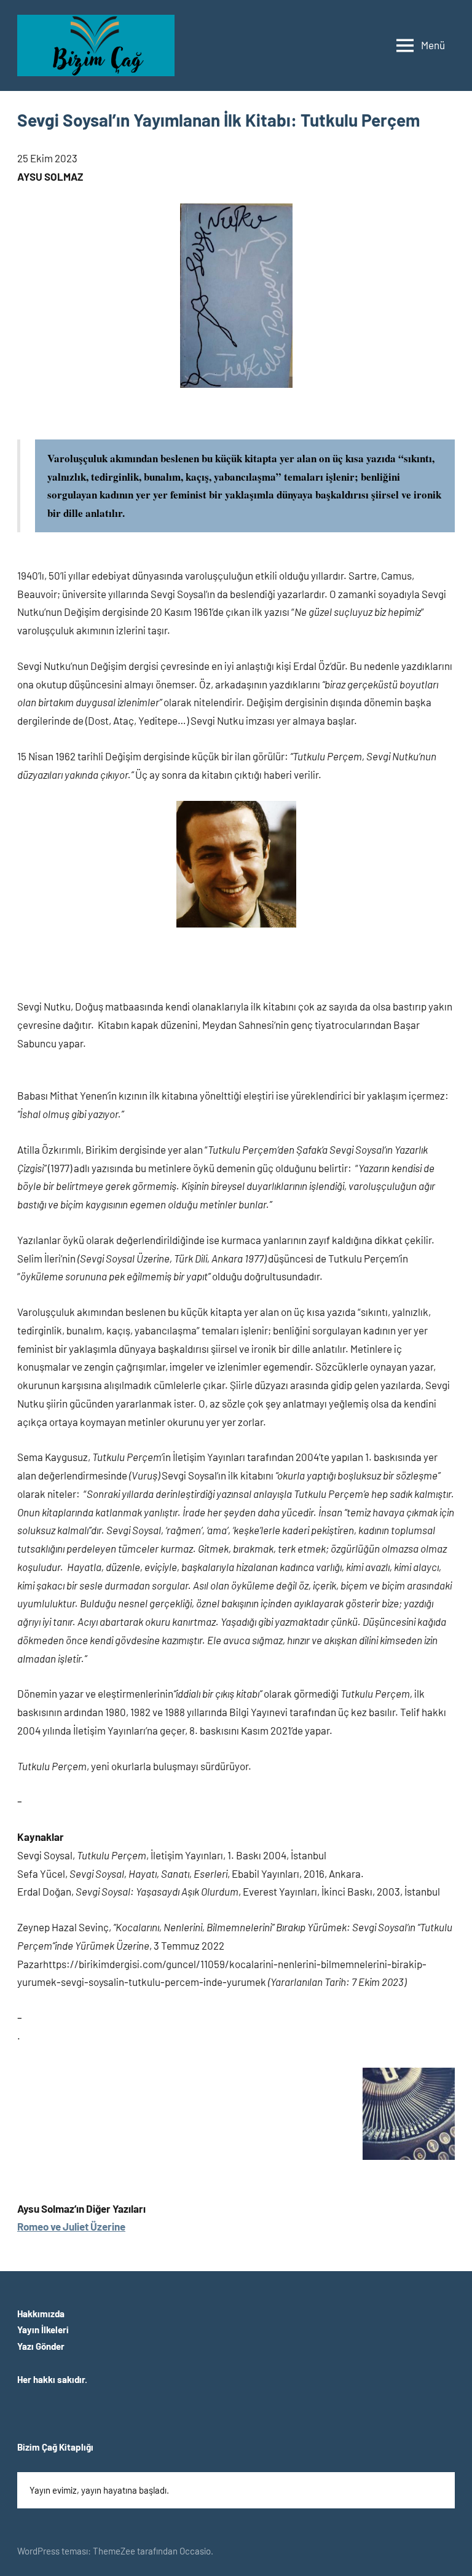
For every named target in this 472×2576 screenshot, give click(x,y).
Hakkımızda (41, 2314)
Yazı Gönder (41, 2346)
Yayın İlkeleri (43, 2330)
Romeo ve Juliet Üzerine (71, 2226)
